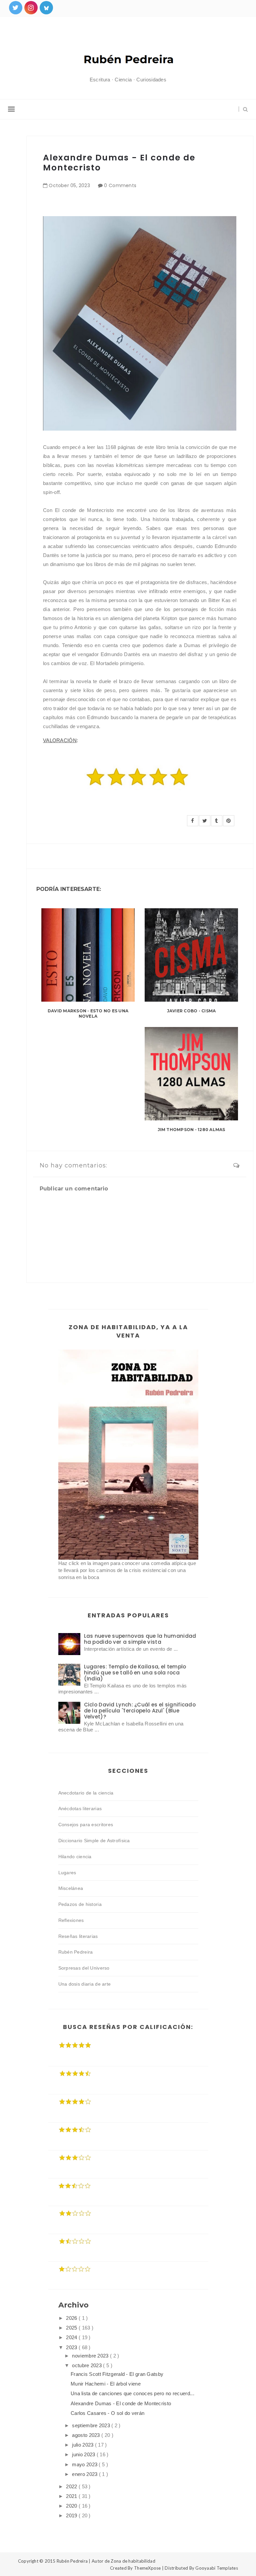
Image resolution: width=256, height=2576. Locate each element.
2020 (72, 2506)
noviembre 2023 (91, 2356)
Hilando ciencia (75, 1857)
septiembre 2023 (92, 2425)
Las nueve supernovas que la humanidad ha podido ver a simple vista (140, 1639)
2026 (72, 2318)
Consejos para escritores (86, 1825)
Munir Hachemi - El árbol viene (106, 2384)
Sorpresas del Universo (84, 1968)
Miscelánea (71, 1888)
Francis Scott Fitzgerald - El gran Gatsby (117, 2374)
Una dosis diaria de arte (85, 1984)
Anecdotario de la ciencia (86, 1793)
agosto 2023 (87, 2435)
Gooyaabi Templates (217, 2568)
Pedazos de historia (80, 1904)
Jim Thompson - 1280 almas (191, 1130)
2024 (72, 2337)
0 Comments (120, 185)
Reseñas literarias (78, 1936)
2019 (72, 2515)
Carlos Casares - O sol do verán (107, 2413)
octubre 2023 (87, 2365)
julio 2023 (83, 2445)
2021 (72, 2496)
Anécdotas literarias (80, 1809)
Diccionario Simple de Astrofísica (94, 1841)
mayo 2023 (85, 2464)
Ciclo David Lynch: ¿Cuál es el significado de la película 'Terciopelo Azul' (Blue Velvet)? (140, 1711)
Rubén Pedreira (76, 1952)
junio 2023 (84, 2454)
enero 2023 (85, 2474)
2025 (72, 2328)
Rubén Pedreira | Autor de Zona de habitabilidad (106, 2561)
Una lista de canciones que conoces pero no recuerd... (132, 2393)
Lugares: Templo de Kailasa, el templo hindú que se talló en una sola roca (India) (135, 1673)
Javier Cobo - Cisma (191, 1011)
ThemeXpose (147, 2568)
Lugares (67, 1873)
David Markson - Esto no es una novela (88, 1014)
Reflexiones (71, 1920)
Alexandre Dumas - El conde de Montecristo (121, 2403)
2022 (72, 2486)
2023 (72, 2347)
